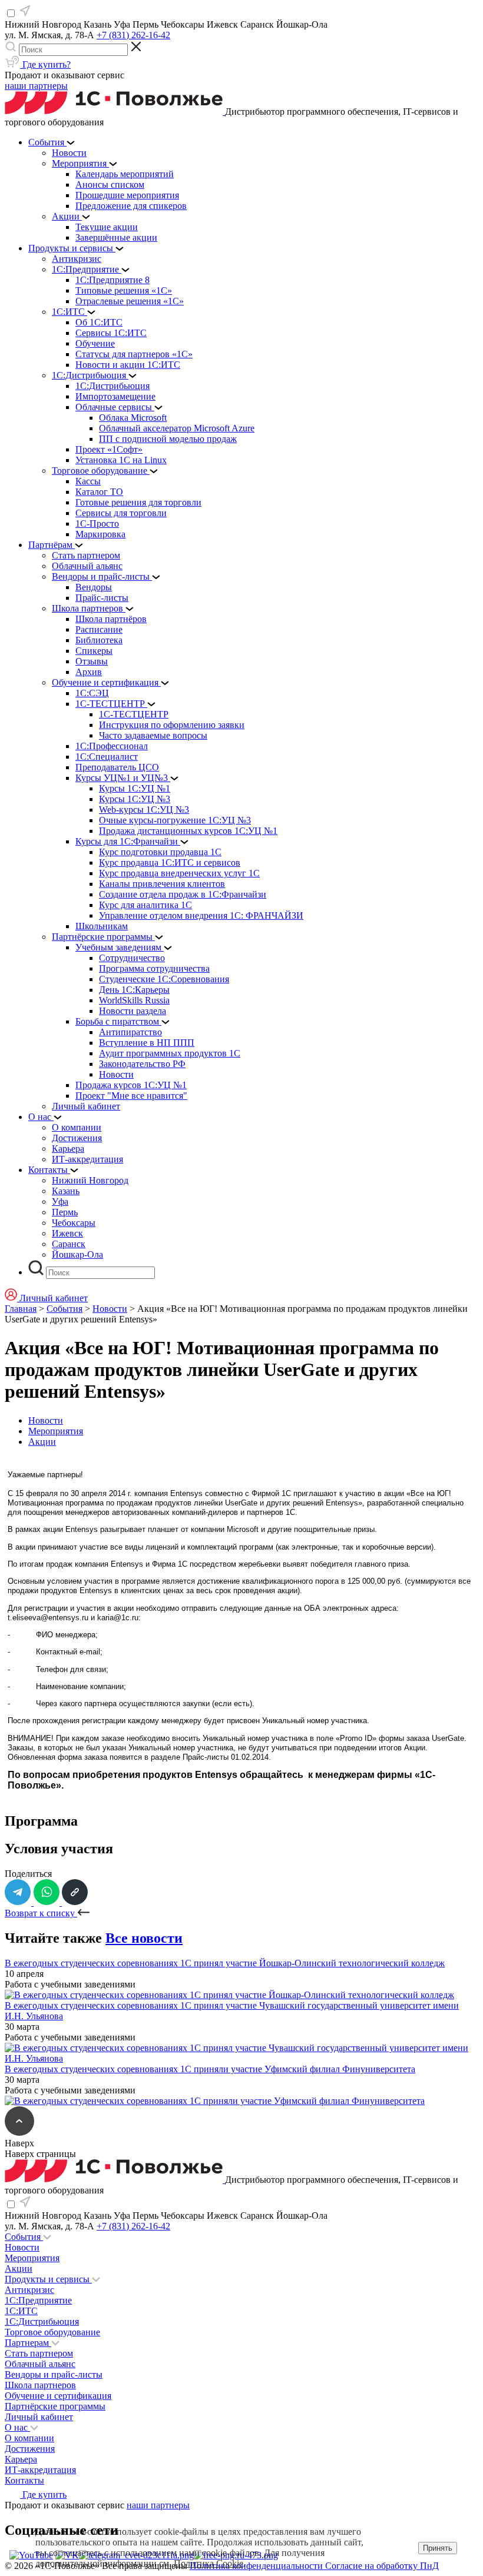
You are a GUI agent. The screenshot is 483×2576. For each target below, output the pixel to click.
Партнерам (28, 2343)
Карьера (21, 2459)
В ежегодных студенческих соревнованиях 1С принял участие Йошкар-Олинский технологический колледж (225, 1963)
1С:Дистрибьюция (42, 2321)
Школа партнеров (40, 2385)
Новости (110, 1309)
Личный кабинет (39, 2417)
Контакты (24, 2480)
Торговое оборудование (52, 2332)
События (64, 1309)
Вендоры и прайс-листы (54, 2374)
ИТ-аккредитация (40, 2470)
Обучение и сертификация (58, 2396)
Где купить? (45, 64)
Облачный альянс (40, 2364)
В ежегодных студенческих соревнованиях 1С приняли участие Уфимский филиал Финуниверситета (210, 2069)
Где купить (43, 2494)
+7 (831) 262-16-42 (133, 35)
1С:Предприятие (38, 2300)
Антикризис (29, 2290)
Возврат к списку (41, 1913)
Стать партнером (39, 2353)
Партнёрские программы (55, 2406)
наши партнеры (36, 86)
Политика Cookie (209, 2563)
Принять (438, 2548)
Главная (21, 1309)
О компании (29, 2438)
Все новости (144, 1938)
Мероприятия (56, 1431)
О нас (17, 2427)
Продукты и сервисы (48, 2279)
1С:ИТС (21, 2311)
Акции (42, 1442)
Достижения (30, 2449)
